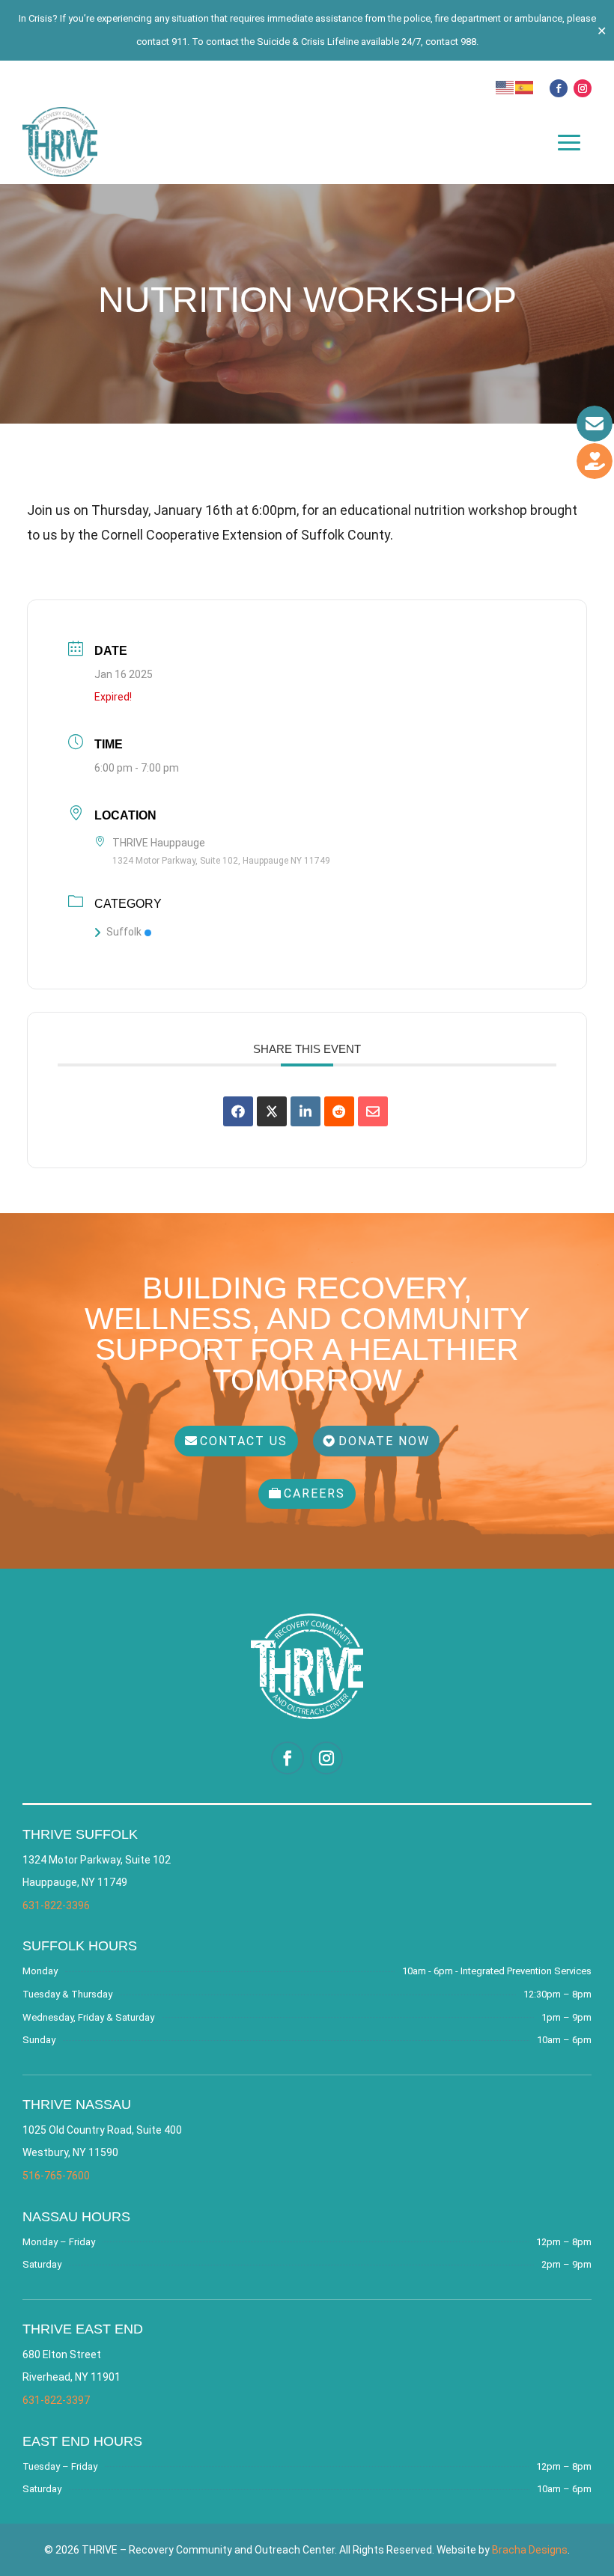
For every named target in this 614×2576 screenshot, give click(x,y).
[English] (505, 86)
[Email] (373, 1111)
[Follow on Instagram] (583, 88)
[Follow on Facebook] (559, 88)
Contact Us (244, 1441)
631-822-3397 (56, 2400)
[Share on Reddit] (339, 1111)
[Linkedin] (306, 1111)
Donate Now (384, 1441)
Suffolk (124, 932)
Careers (314, 1493)
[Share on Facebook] (238, 1111)
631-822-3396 (56, 1905)
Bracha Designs (530, 2550)
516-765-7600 (56, 2176)
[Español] (525, 86)
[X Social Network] (272, 1111)
